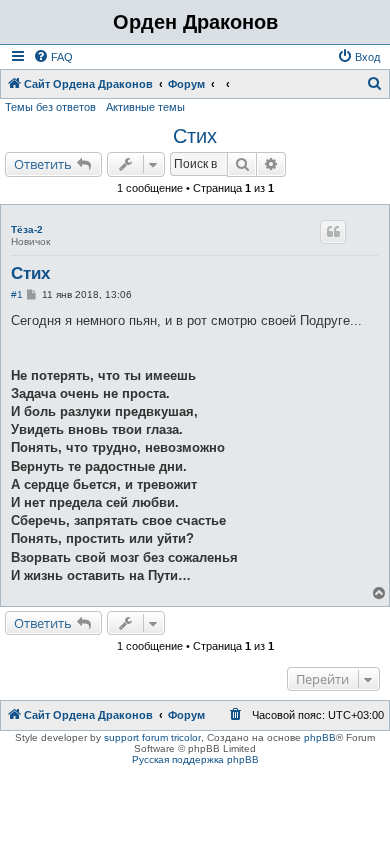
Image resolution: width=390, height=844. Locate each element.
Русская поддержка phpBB (195, 759)
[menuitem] (53, 57)
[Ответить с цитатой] (333, 232)
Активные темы (145, 107)
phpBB (320, 737)
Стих (195, 136)
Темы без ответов (50, 107)
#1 (17, 294)
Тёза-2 (27, 229)
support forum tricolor (152, 737)
